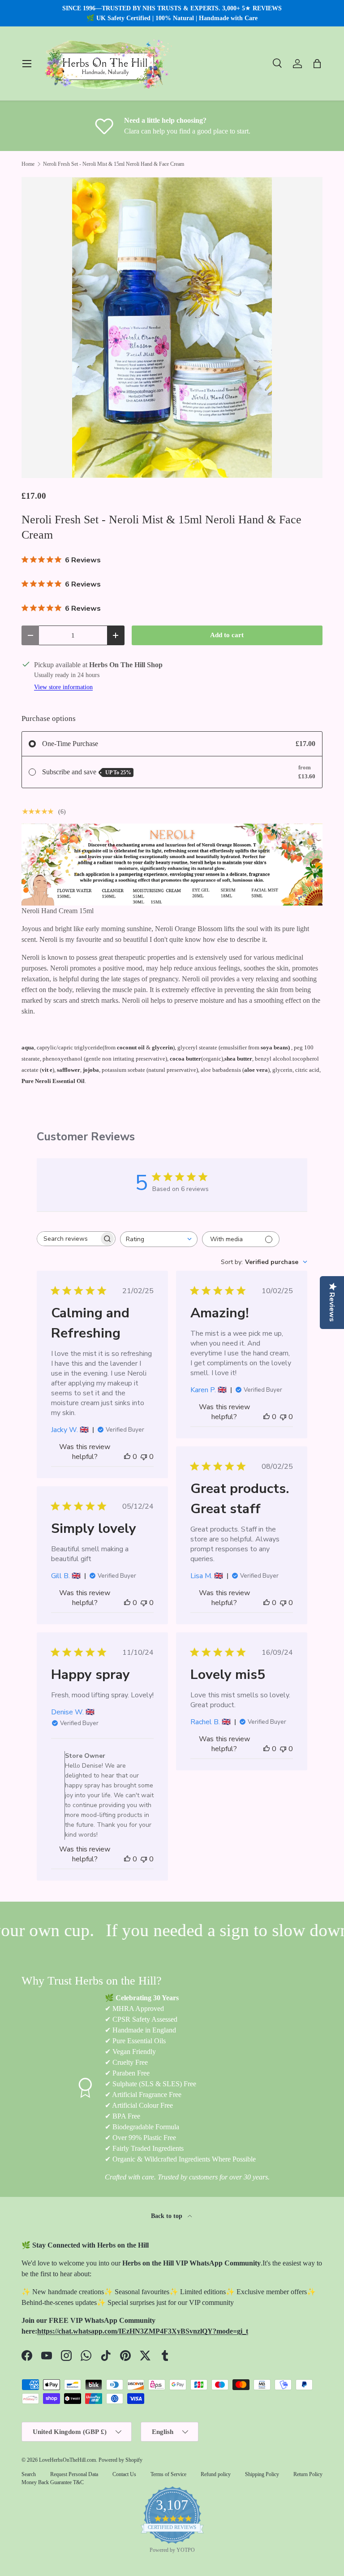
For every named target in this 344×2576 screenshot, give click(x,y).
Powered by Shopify (120, 2460)
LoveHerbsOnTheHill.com (67, 2460)
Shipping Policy (262, 2474)
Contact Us (124, 2474)
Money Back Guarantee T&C (53, 2482)
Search (29, 2474)
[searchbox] (68, 1239)
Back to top (168, 2216)
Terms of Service (168, 2474)
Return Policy (308, 2474)
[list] (172, 328)
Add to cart (227, 635)
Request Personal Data (74, 2474)
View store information (63, 687)
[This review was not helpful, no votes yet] (144, 1457)
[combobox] (159, 1239)
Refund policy (216, 2474)
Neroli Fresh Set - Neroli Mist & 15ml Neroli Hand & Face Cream (114, 164)
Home (28, 164)
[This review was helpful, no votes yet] (127, 1457)
